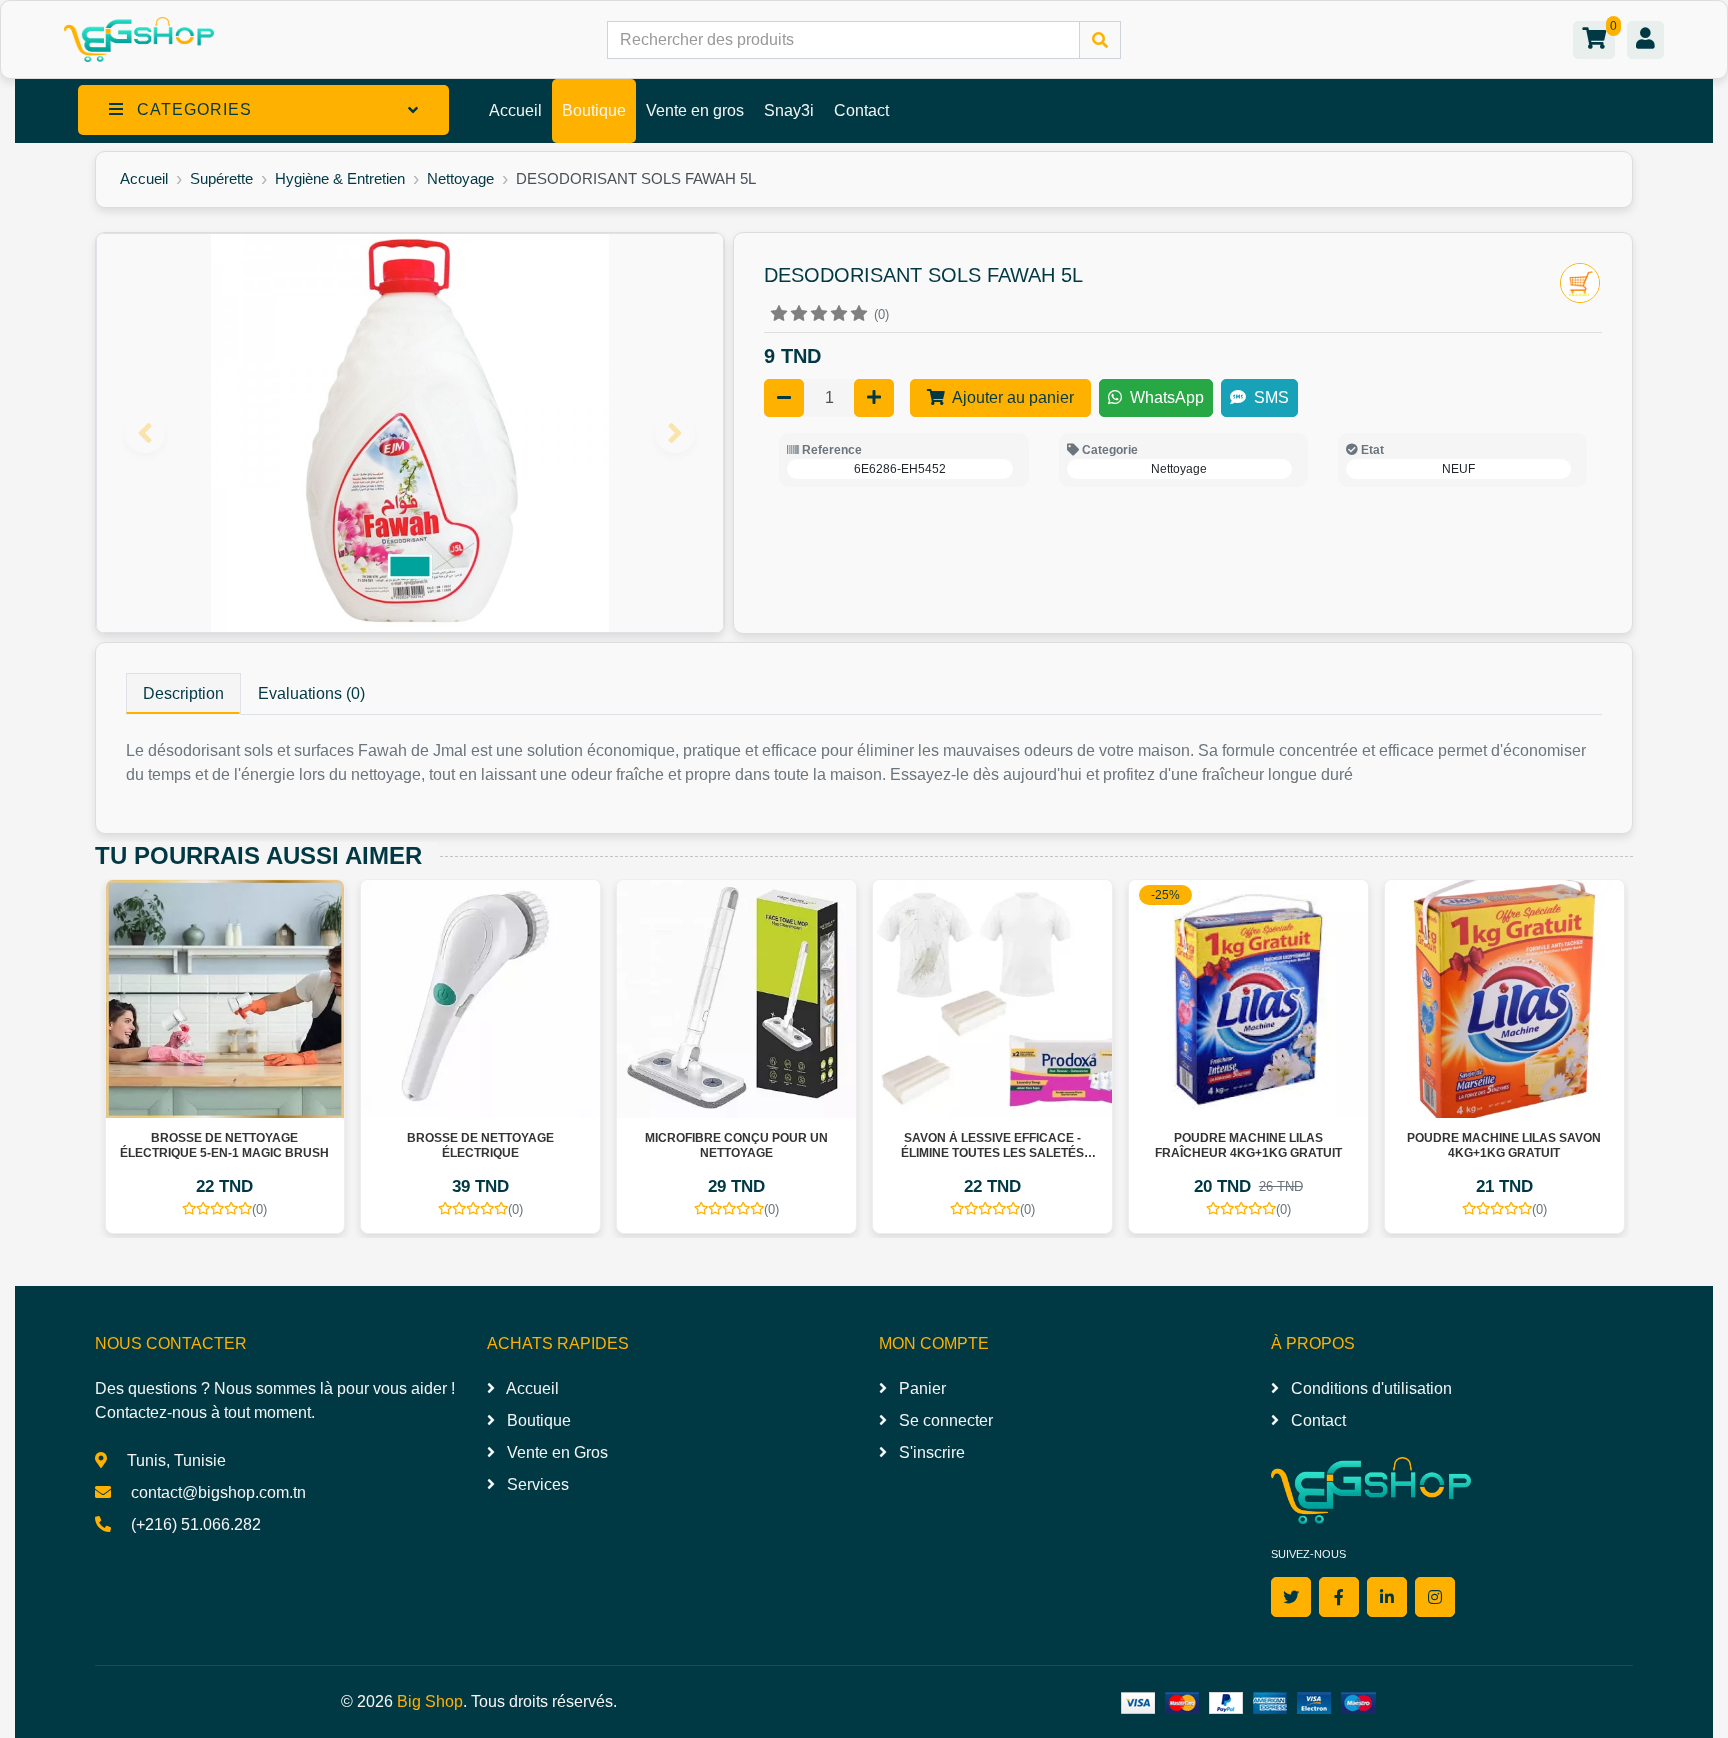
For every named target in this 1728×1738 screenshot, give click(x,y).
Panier (920, 1388)
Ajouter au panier (1011, 397)
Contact (861, 110)
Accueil (515, 110)
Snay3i (789, 110)
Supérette (221, 178)
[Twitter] (1291, 1597)
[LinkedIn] (1387, 1597)
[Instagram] (1435, 1597)
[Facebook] (1339, 1597)
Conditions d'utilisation (1369, 1388)
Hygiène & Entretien (340, 178)
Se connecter (944, 1420)
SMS (1269, 397)
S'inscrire (930, 1452)
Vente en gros (695, 110)
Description (183, 693)
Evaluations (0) (311, 693)
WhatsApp (1165, 397)
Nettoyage (460, 178)
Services (536, 1484)
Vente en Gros (555, 1452)
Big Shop (430, 1701)
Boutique (594, 110)
